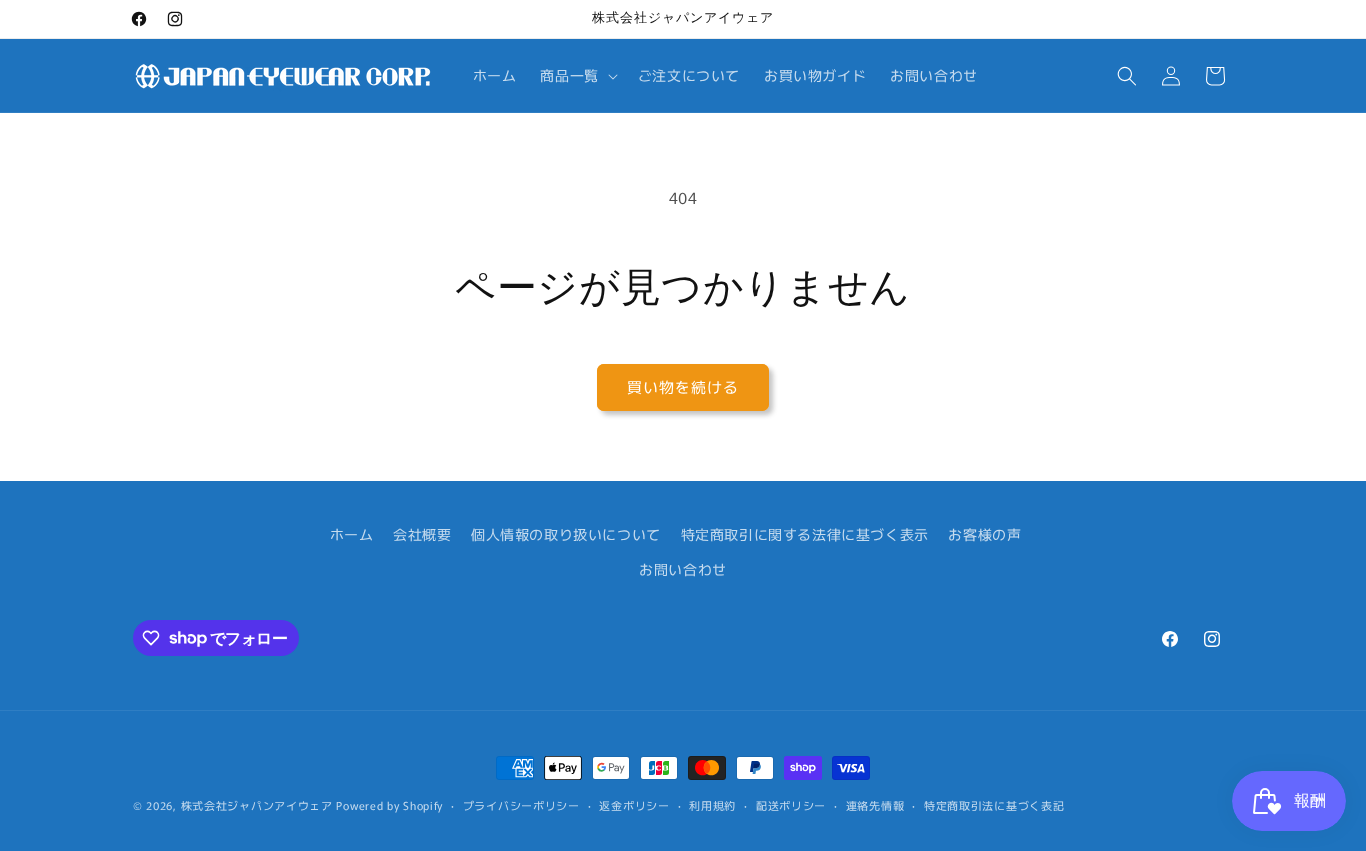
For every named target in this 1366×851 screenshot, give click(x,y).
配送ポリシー (791, 804)
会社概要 (422, 534)
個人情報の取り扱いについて (566, 534)
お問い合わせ (683, 569)
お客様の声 (984, 534)
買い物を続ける (683, 386)
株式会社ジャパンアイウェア (257, 805)
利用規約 (712, 804)
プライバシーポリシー (521, 804)
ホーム (352, 534)
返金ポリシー (634, 804)
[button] (576, 75)
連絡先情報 (875, 804)
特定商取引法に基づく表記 (994, 804)
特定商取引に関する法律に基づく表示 (805, 534)
